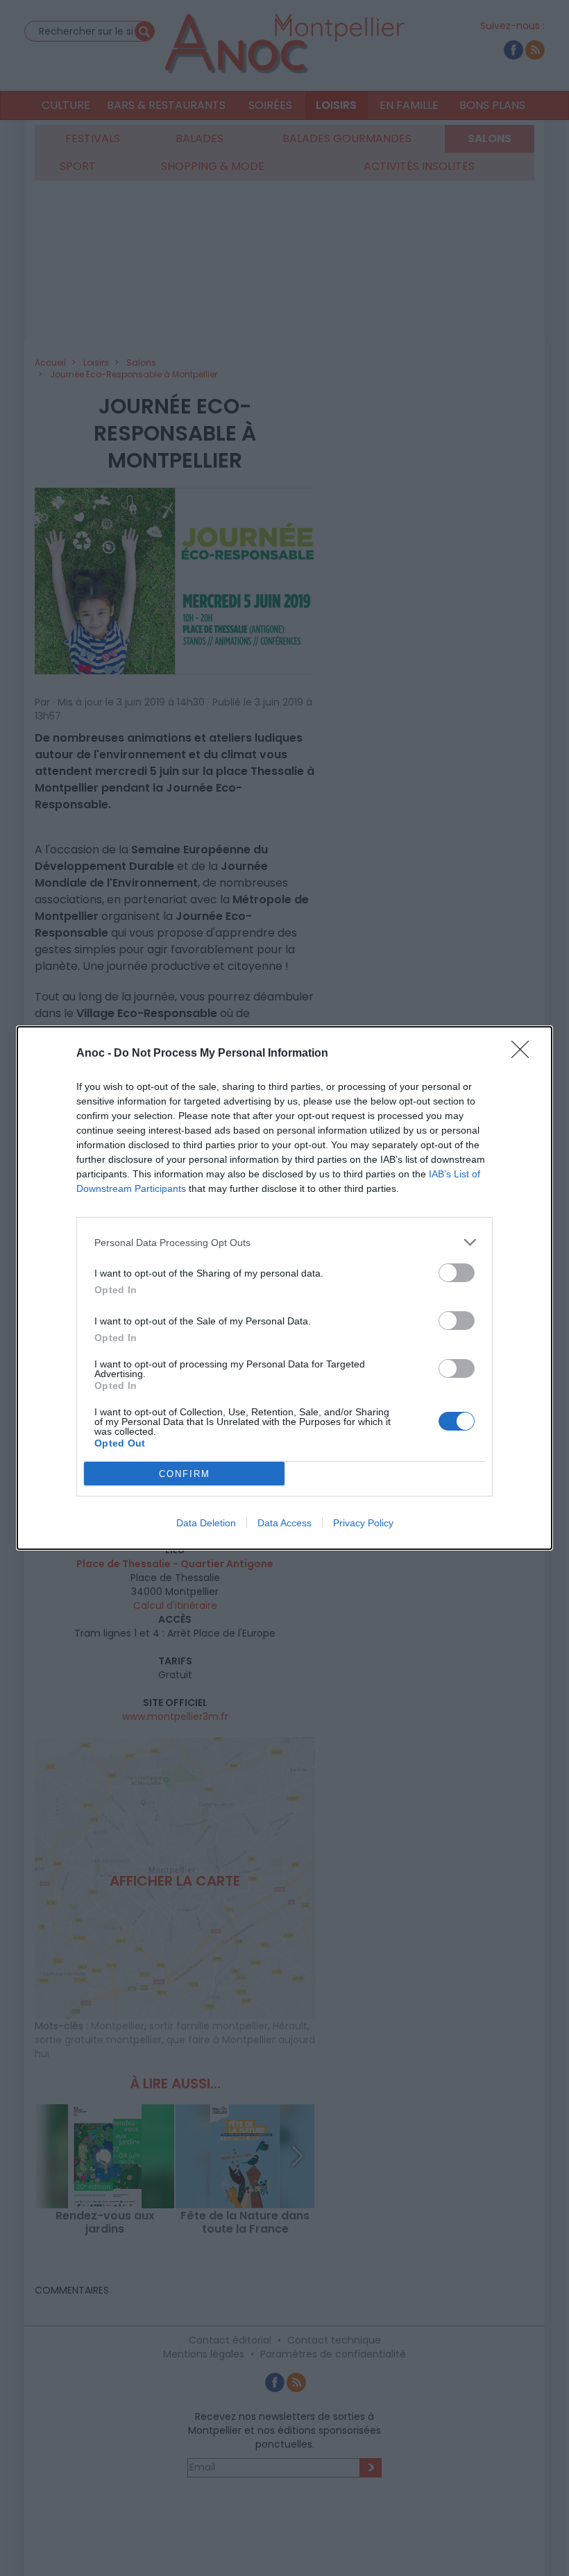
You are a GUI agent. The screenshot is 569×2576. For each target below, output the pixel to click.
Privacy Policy (363, 1523)
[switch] (457, 1273)
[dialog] (284, 1288)
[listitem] (284, 1242)
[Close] (525, 1054)
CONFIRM (185, 1474)
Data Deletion (206, 1523)
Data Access (284, 1523)
